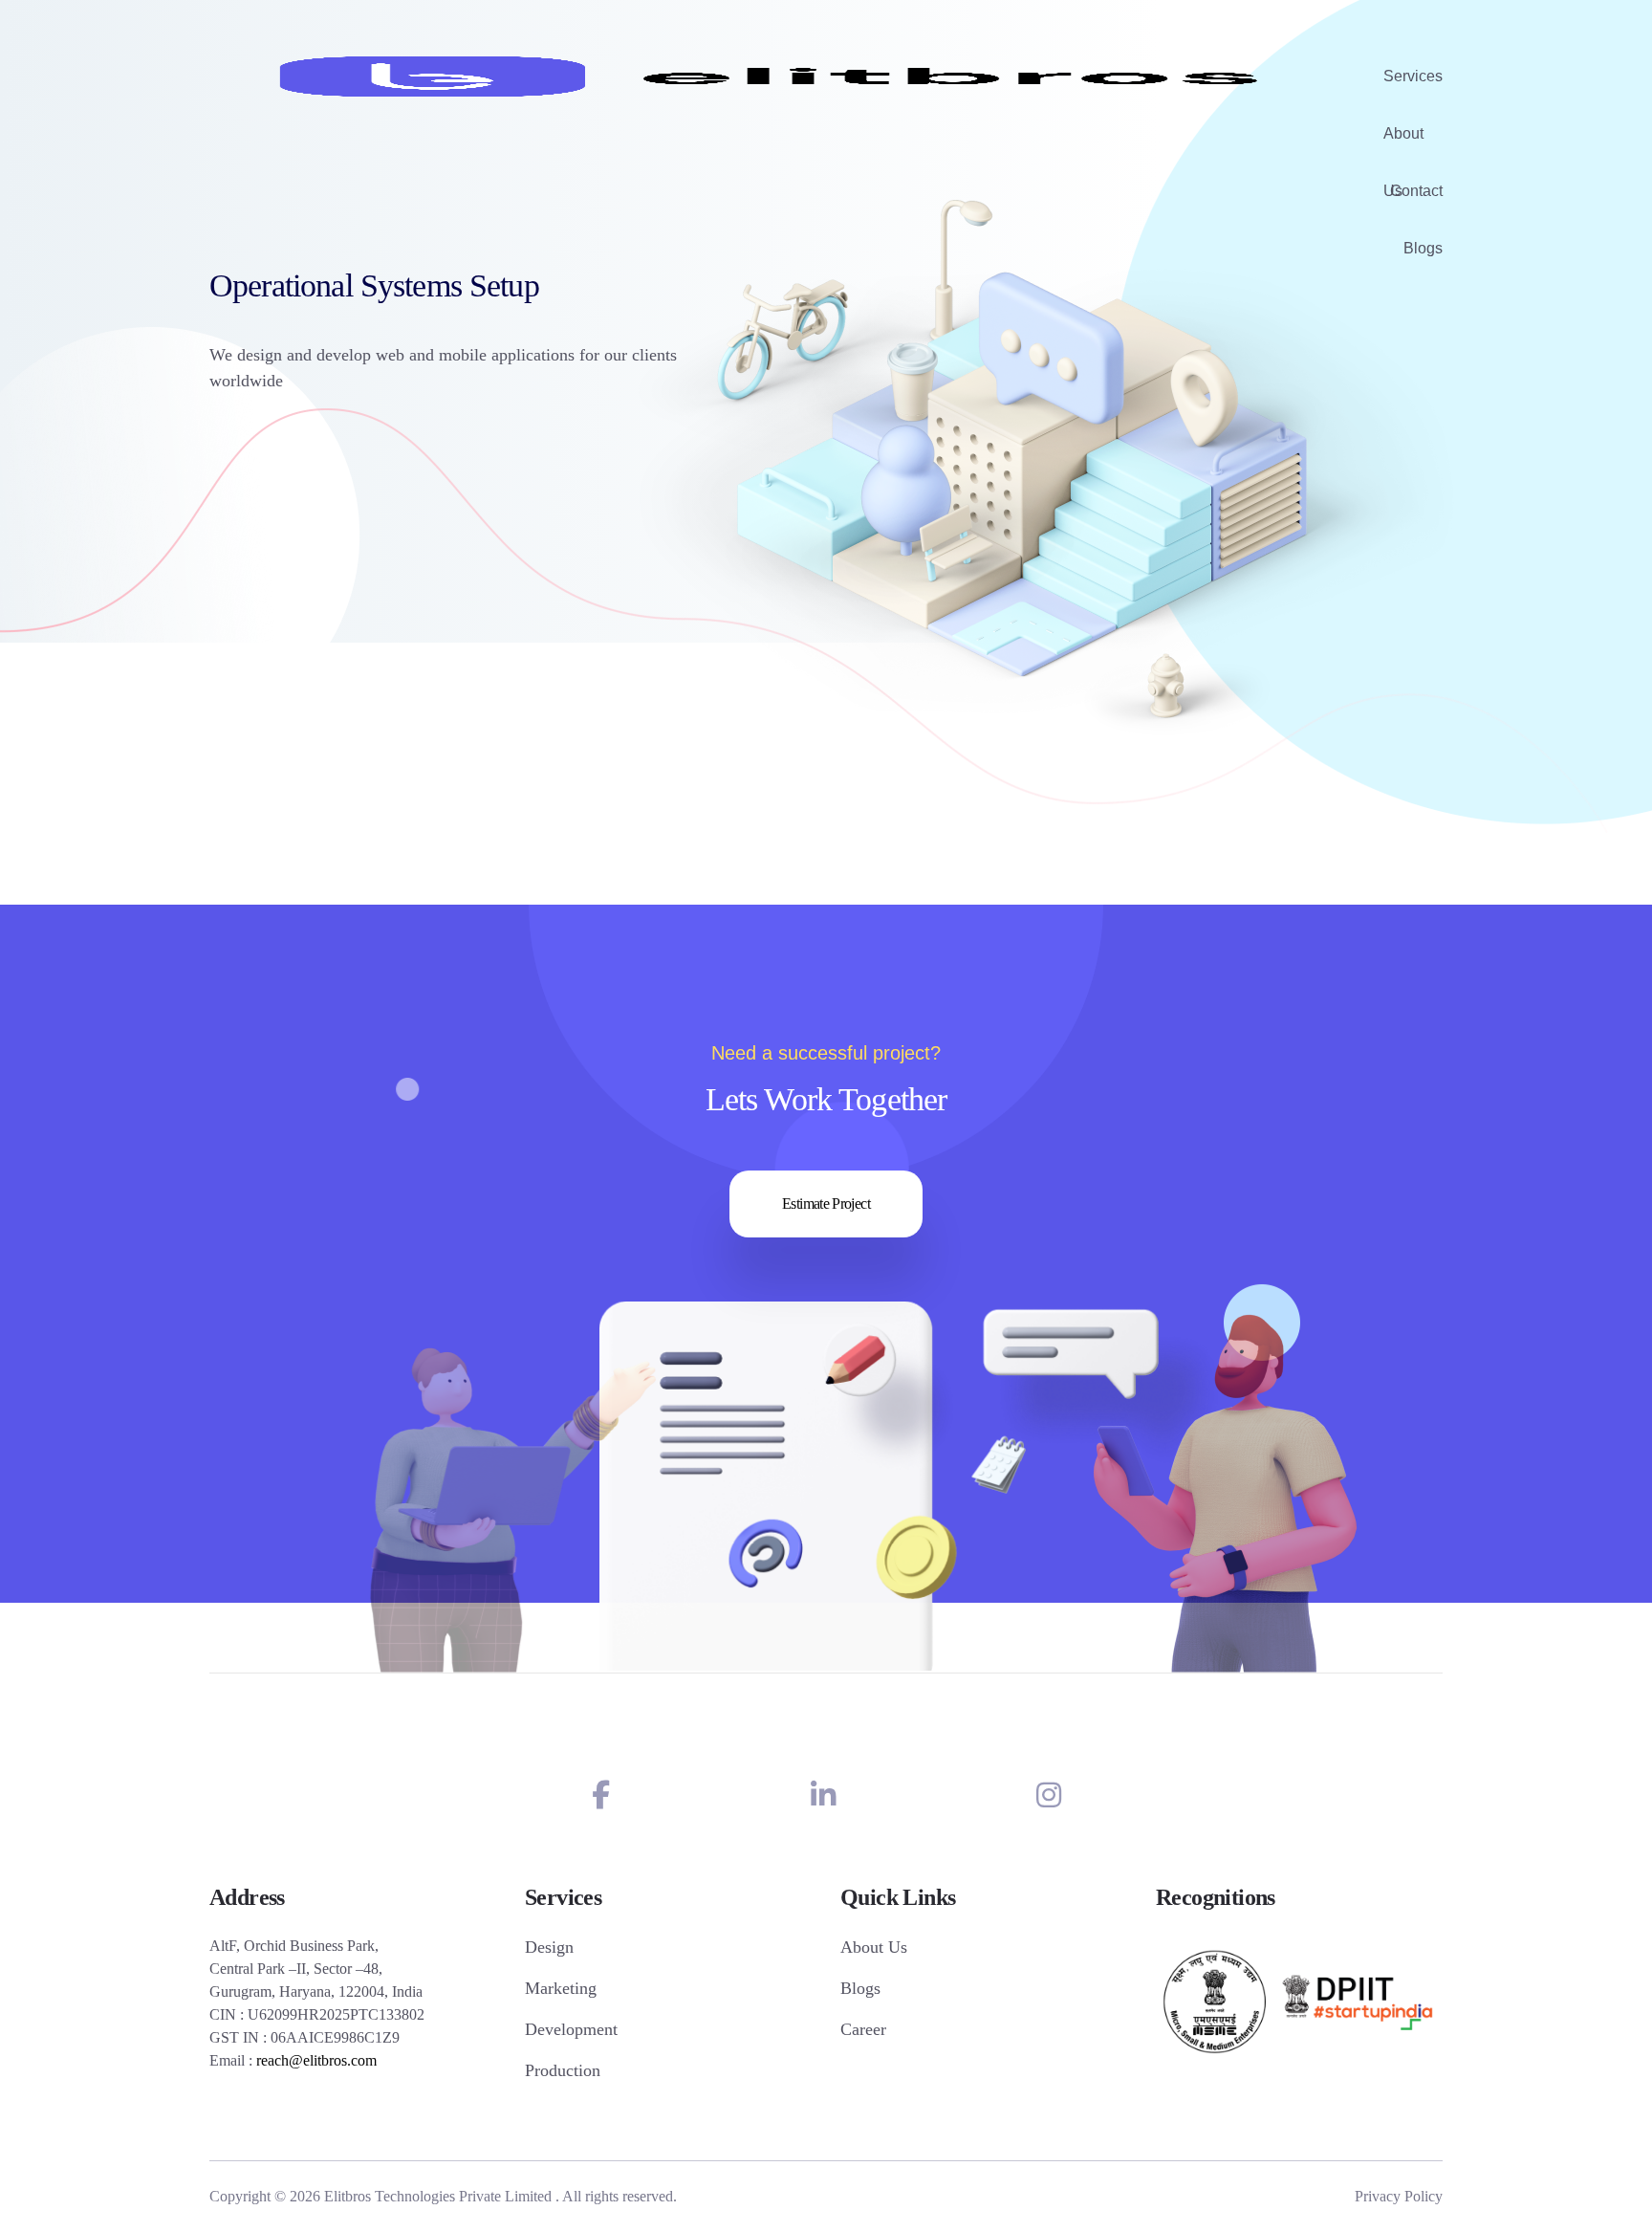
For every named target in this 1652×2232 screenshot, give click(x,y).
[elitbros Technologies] (772, 77)
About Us (1403, 144)
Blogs (1423, 248)
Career (863, 2029)
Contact (1416, 191)
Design (549, 1947)
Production (563, 2070)
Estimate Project (826, 1204)
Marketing (561, 1988)
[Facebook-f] (601, 1795)
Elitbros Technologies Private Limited (438, 2196)
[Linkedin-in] (823, 1795)
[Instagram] (1049, 1795)
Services (1413, 76)
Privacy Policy (1399, 2196)
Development (571, 2029)
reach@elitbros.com (316, 2060)
